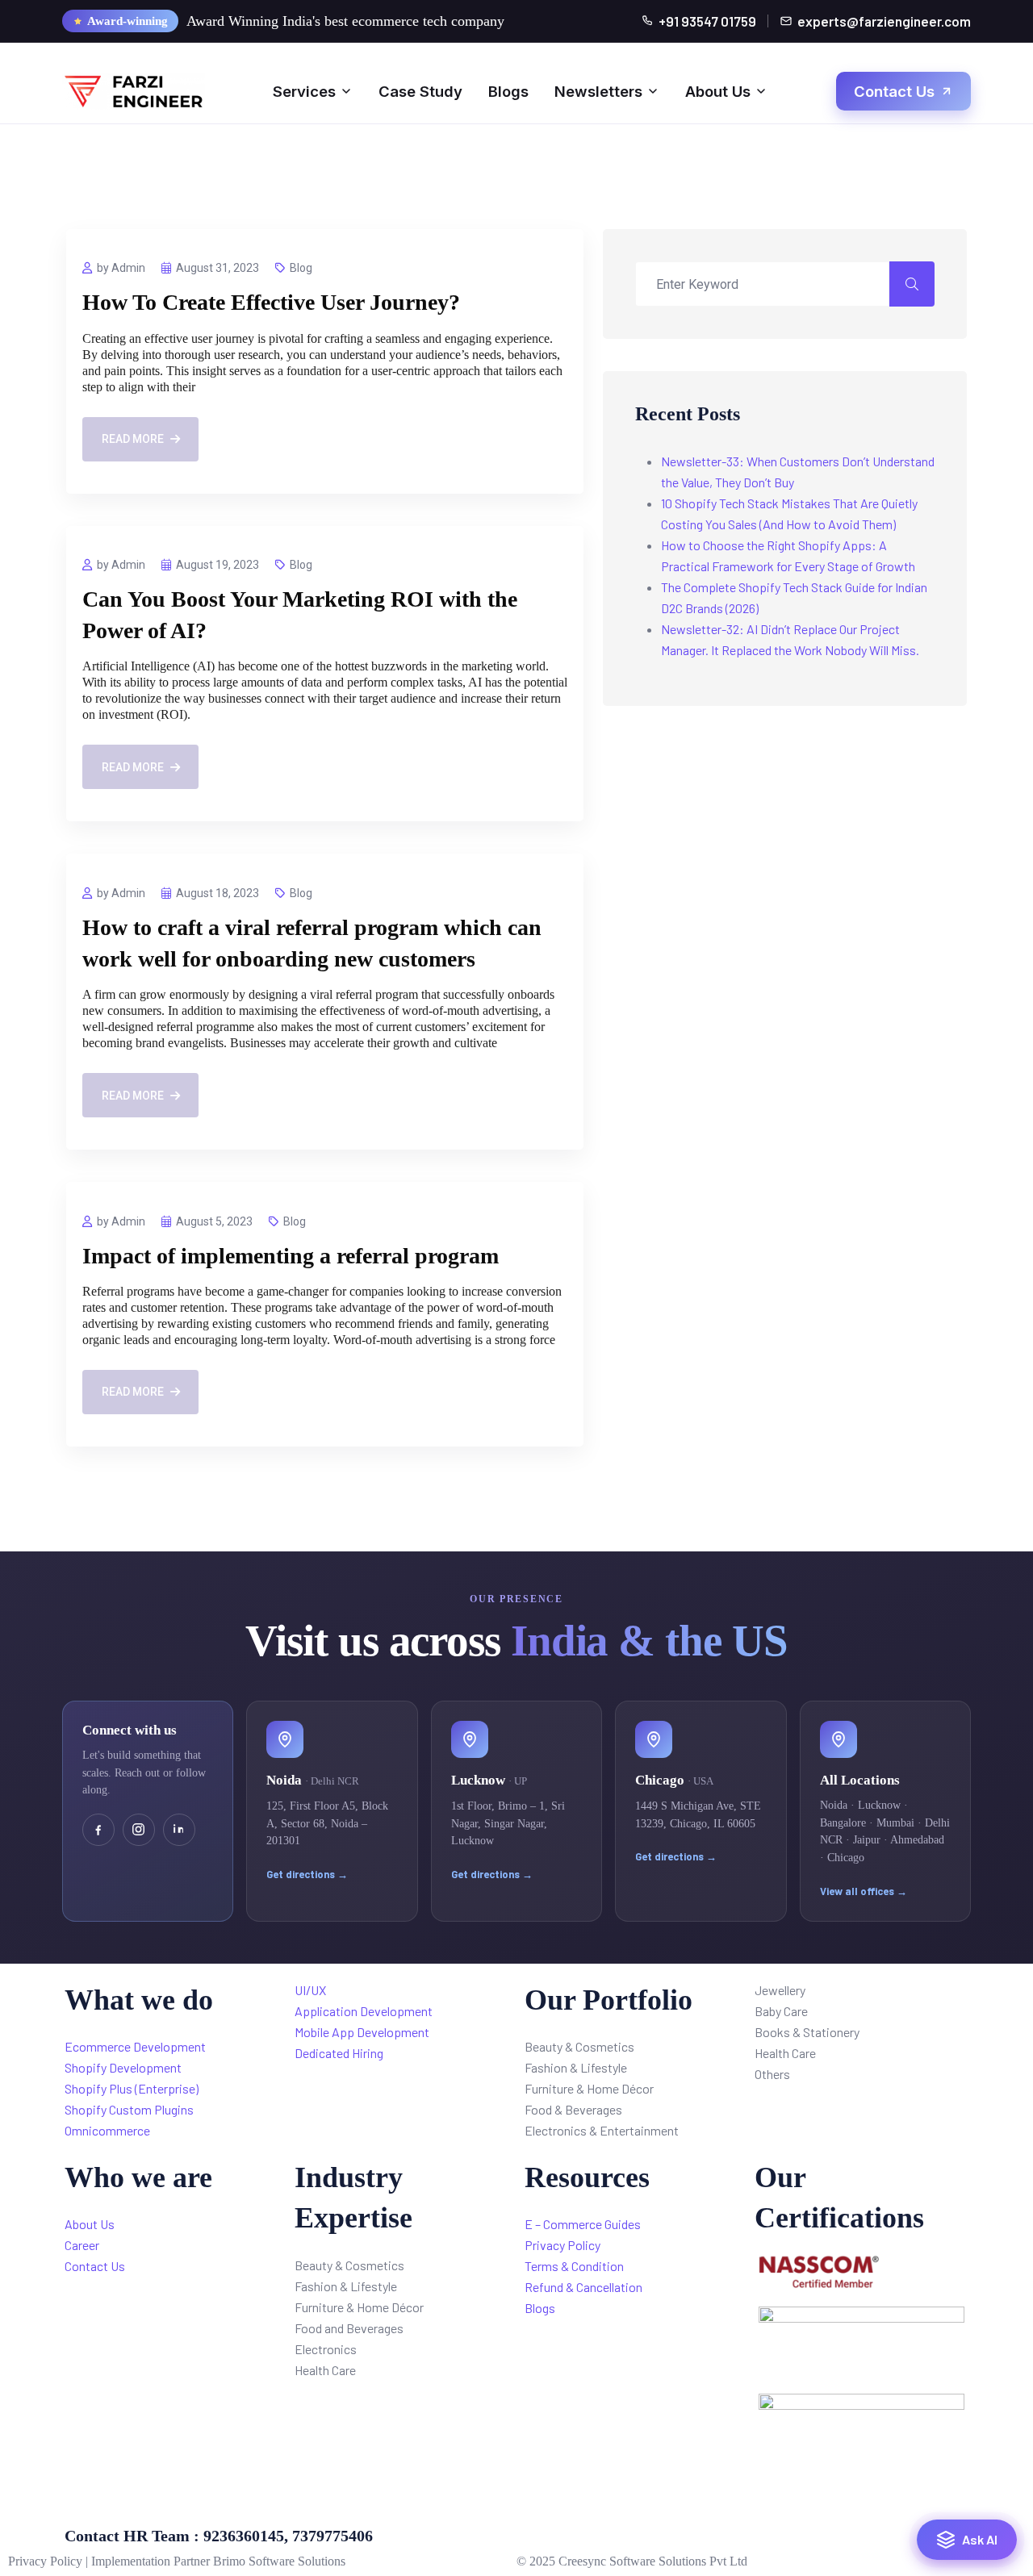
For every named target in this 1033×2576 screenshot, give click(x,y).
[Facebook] (98, 1830)
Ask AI (979, 2538)
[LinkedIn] (179, 1830)
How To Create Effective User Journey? (271, 302)
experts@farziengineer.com (884, 21)
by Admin (121, 268)
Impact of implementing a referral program (291, 1256)
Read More (133, 439)
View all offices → (864, 1891)
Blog (301, 268)
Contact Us (894, 91)
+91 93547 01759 (707, 21)
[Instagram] (139, 1830)
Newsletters (598, 91)
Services (304, 91)
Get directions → (307, 1874)
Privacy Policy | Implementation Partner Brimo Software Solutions (177, 2561)
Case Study (420, 91)
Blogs (508, 91)
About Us (718, 91)
